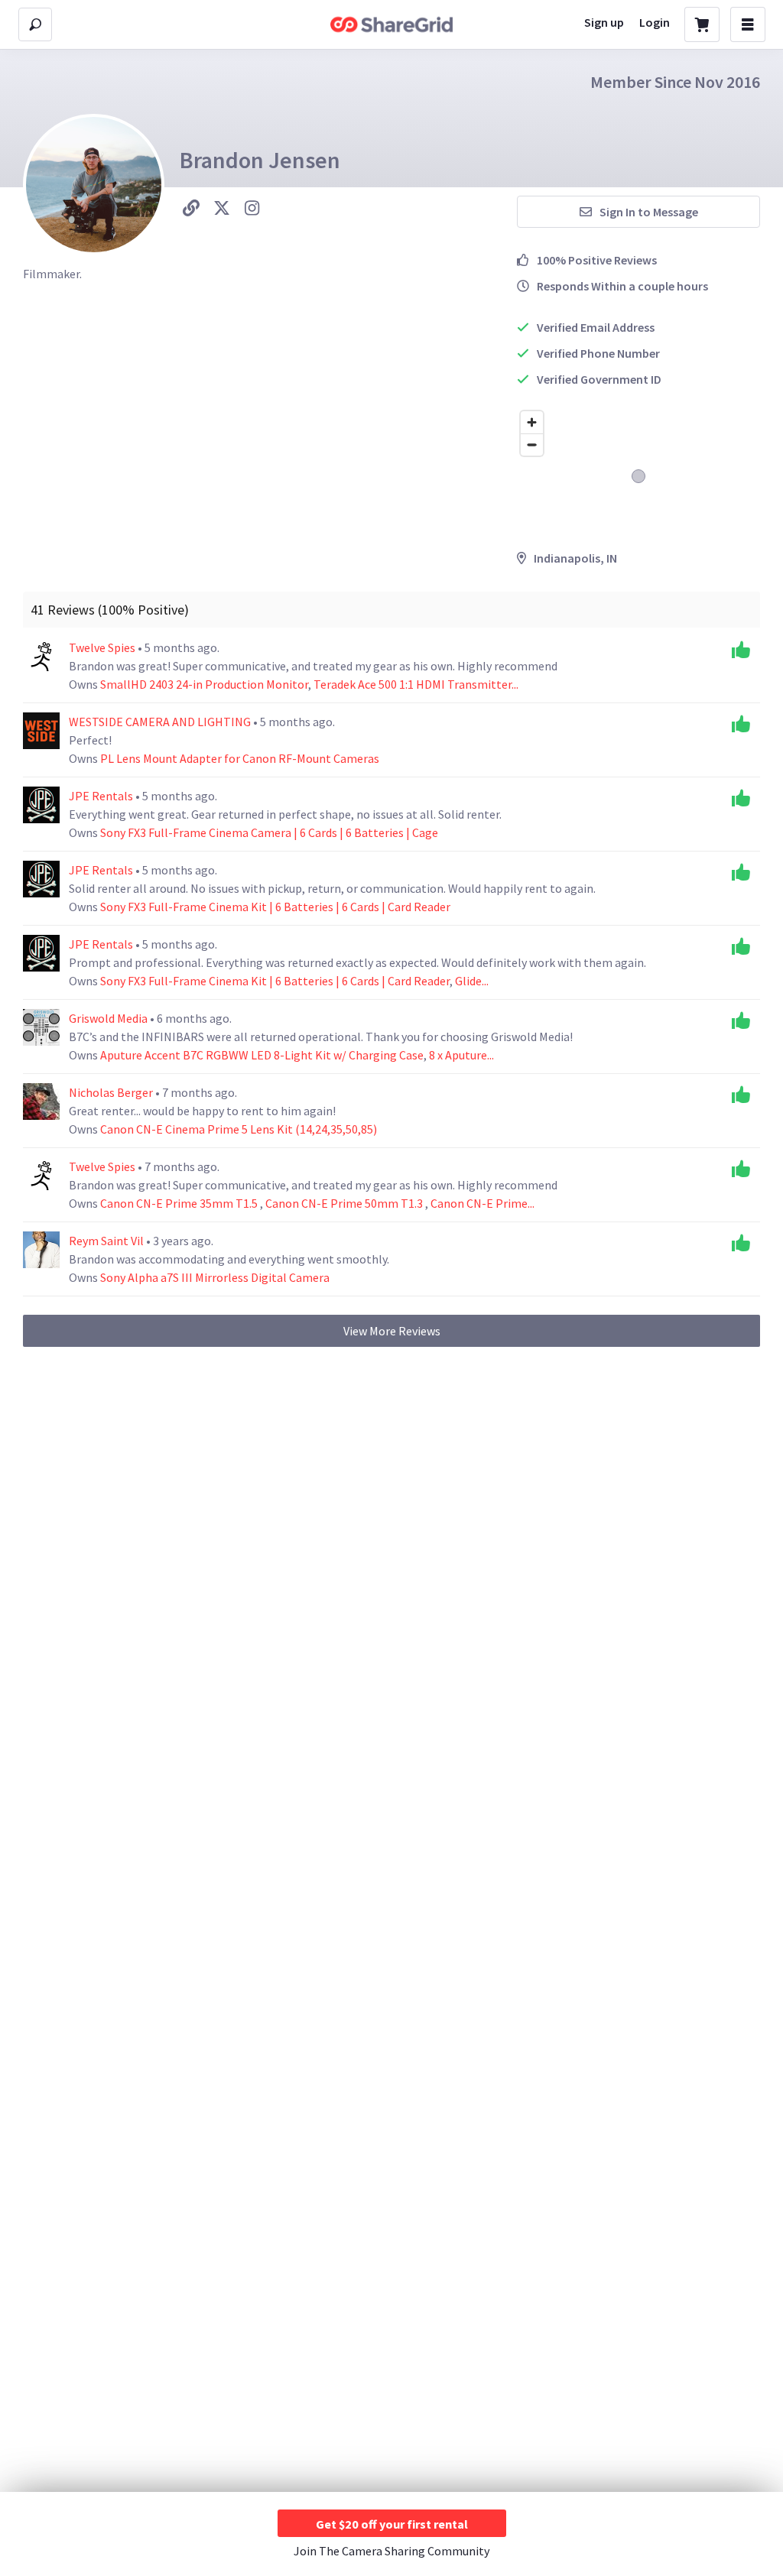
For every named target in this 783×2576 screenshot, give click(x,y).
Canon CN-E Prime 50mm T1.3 (345, 1203)
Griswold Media (109, 1018)
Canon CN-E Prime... (482, 1203)
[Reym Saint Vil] (41, 1250)
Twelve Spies (103, 647)
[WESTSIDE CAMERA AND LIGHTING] (41, 731)
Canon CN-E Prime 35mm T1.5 (180, 1203)
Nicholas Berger (112, 1092)
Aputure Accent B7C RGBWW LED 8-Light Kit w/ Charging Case (262, 1055)
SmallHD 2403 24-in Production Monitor (204, 684)
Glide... (472, 981)
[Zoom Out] (532, 444)
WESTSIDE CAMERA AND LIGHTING (161, 722)
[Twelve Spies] (41, 657)
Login (655, 22)
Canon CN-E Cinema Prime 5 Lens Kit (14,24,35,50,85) (239, 1129)
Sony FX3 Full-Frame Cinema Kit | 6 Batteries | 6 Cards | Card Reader (275, 907)
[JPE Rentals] (41, 805)
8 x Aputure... (461, 1055)
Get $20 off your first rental (392, 2524)
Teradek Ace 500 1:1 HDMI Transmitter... (416, 684)
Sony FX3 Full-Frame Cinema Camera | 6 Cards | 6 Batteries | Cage (269, 832)
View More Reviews (392, 1331)
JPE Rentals (102, 796)
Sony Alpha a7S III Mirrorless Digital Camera (215, 1277)
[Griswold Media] (41, 1027)
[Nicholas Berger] (41, 1101)
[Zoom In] (532, 422)
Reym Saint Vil (107, 1241)
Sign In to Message (649, 212)
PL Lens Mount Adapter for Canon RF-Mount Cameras (240, 758)
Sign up (604, 22)
